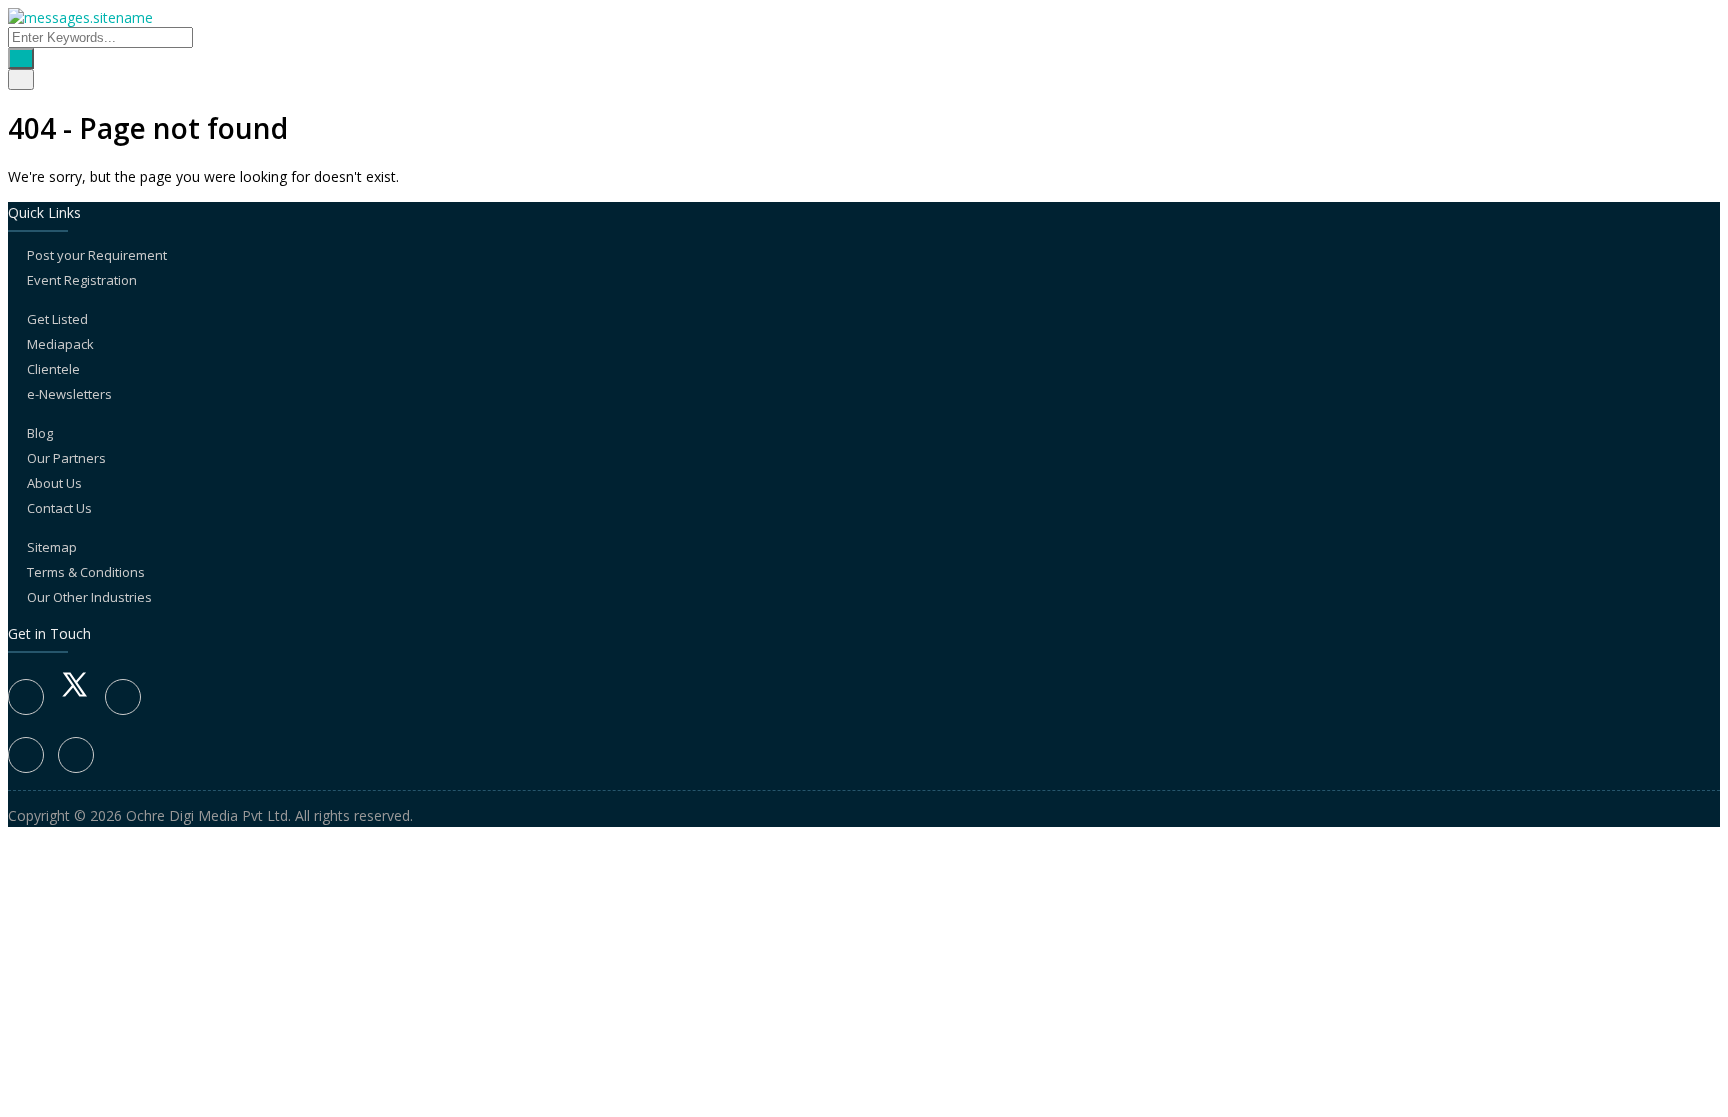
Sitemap (52, 547)
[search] (21, 58)
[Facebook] (26, 697)
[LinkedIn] (123, 697)
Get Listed (57, 319)
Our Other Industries (89, 597)
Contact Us (59, 508)
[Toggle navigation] (21, 79)
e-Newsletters (69, 394)
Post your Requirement (97, 255)
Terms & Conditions (86, 572)
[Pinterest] (76, 755)
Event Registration (82, 280)
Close (32, 961)
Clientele (53, 369)
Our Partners (66, 458)
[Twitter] (74, 696)
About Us (54, 483)
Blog (40, 433)
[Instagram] (26, 755)
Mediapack (60, 344)
